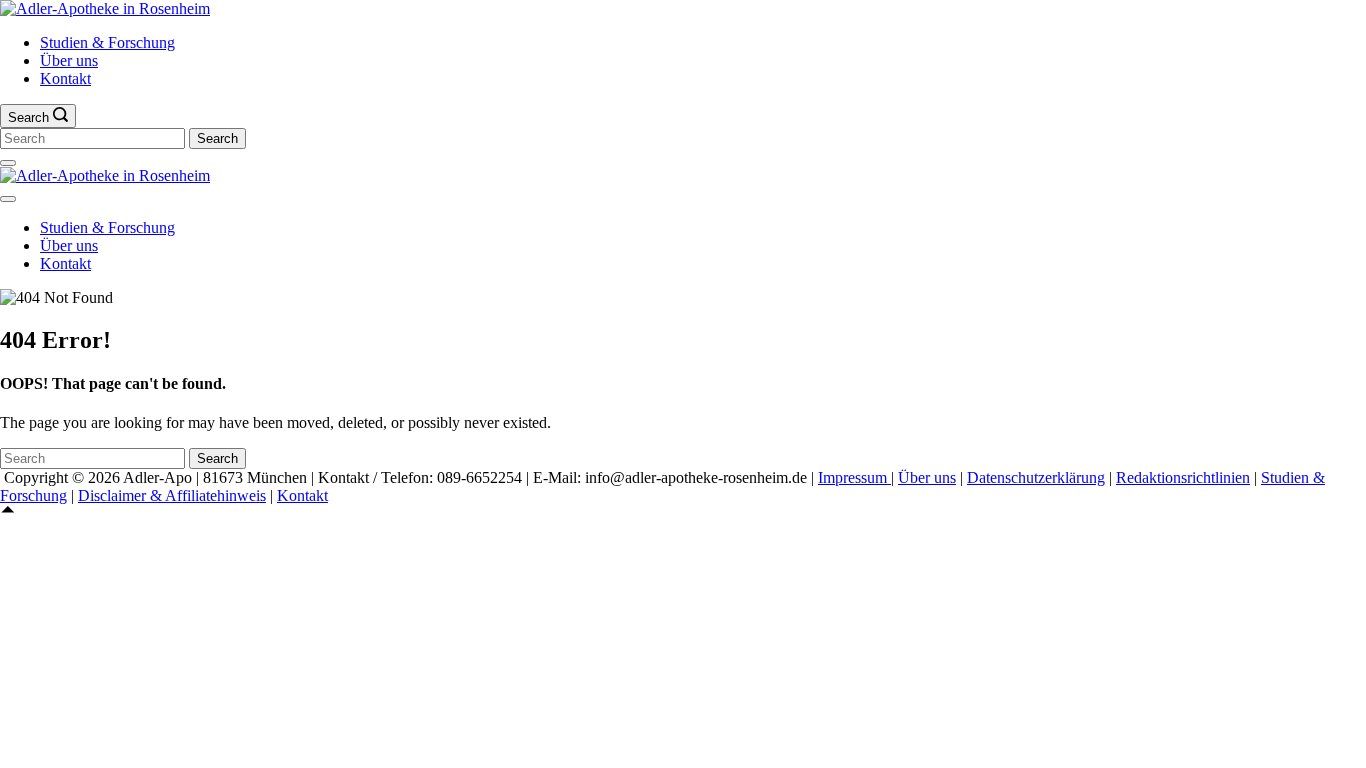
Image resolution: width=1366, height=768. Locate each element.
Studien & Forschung (107, 42)
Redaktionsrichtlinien (1183, 477)
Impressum (854, 477)
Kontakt (65, 78)
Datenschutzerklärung (1036, 477)
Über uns (69, 60)
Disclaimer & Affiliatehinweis (172, 495)
